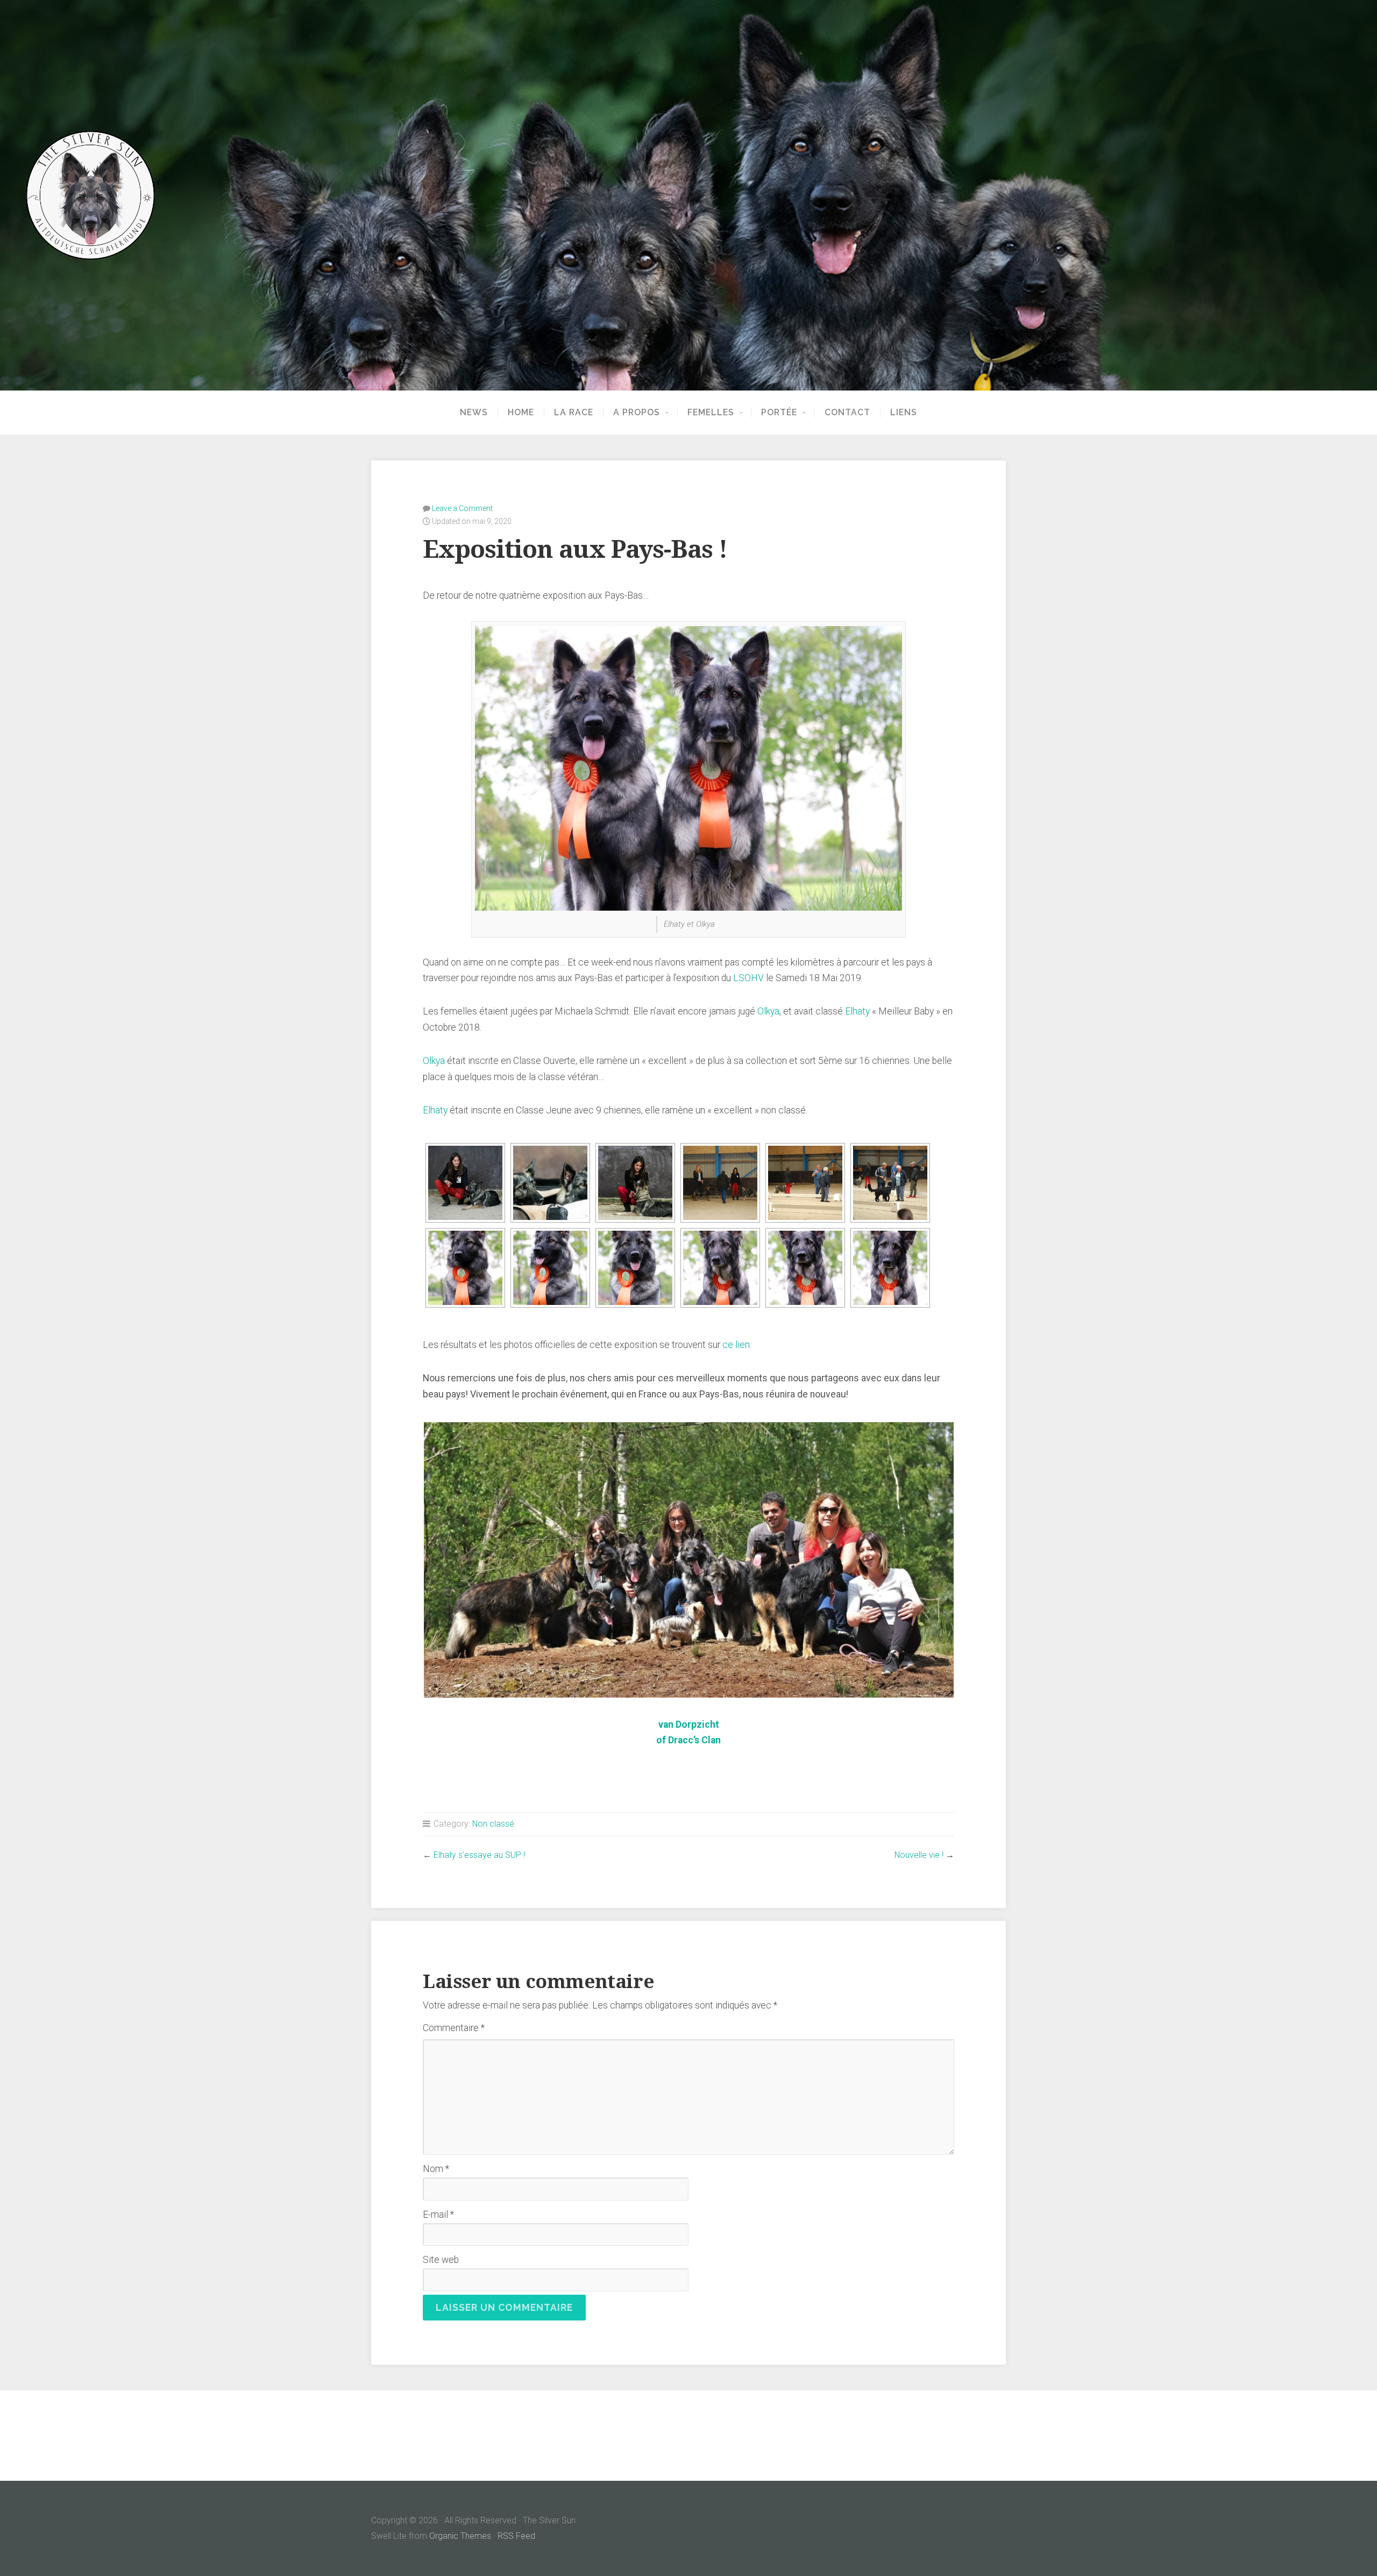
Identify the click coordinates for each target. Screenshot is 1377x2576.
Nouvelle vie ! (919, 1855)
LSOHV (748, 978)
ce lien (736, 1345)
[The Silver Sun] (688, 195)
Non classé (493, 1824)
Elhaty (857, 1011)
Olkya (768, 1011)
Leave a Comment (462, 508)
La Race (574, 413)
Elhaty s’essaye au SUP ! (479, 1855)
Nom (436, 2169)
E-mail (438, 2215)
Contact (847, 413)
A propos (637, 413)
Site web (441, 2260)
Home (521, 413)
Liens (904, 413)
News (474, 413)
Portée (779, 413)
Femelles (711, 413)
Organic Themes (460, 2536)
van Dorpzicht (689, 1725)
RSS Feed (516, 2536)
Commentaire (454, 2028)
